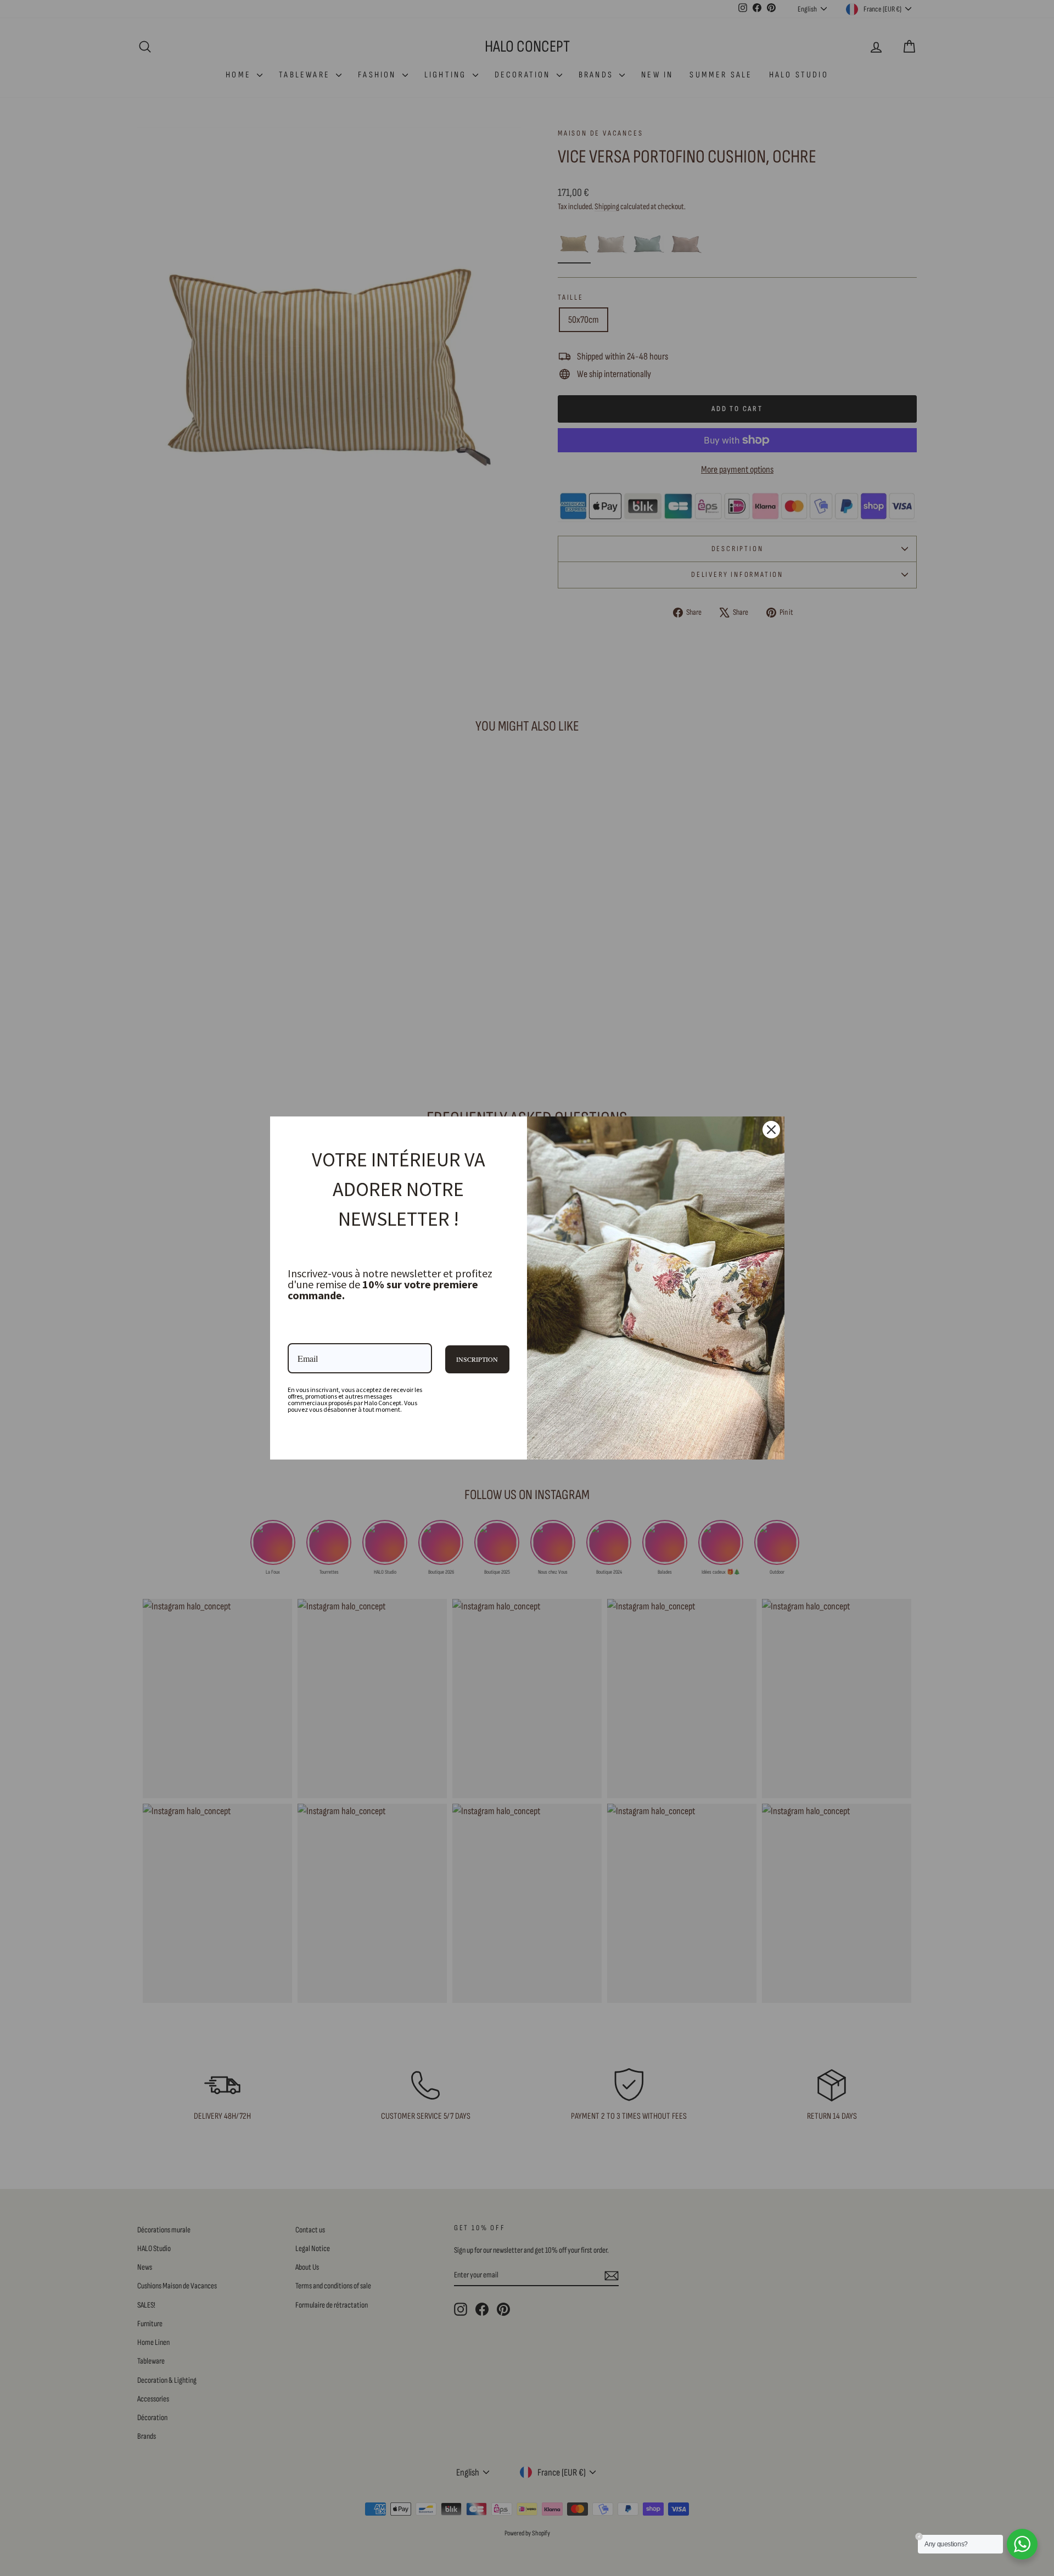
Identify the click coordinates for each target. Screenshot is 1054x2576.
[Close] (771, 1130)
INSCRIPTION (477, 1359)
